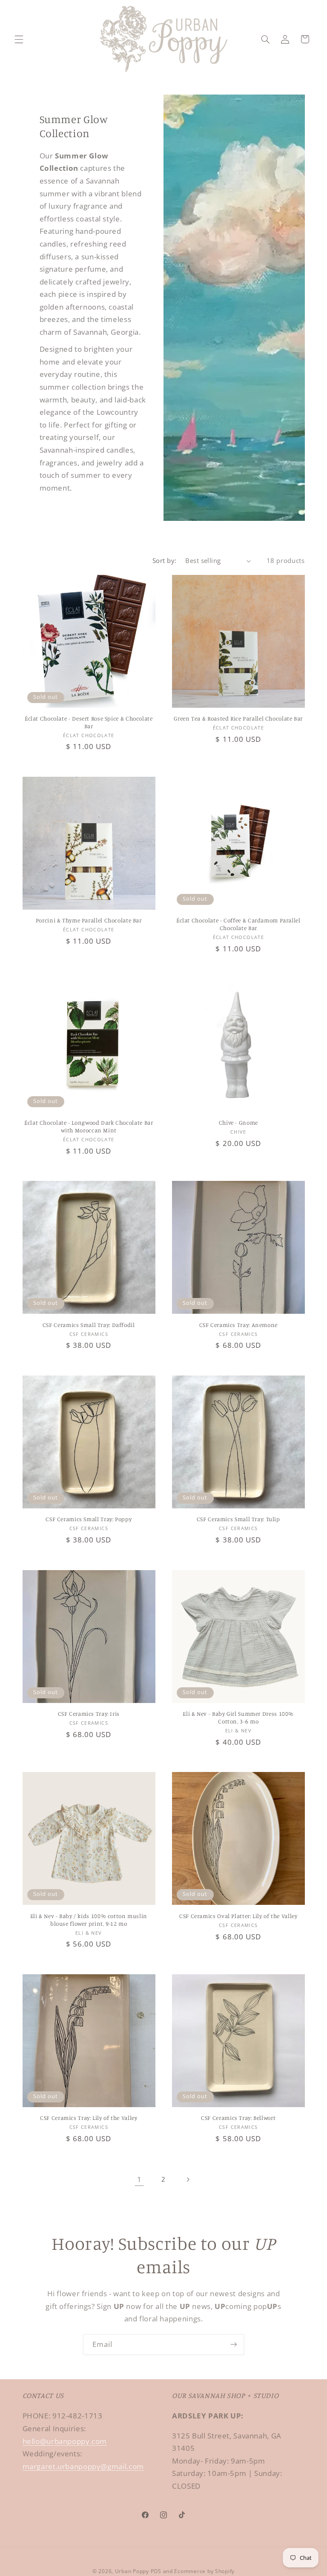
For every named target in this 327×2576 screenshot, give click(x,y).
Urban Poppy (132, 2571)
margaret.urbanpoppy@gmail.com (83, 2466)
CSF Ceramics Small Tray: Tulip (238, 1519)
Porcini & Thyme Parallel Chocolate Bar (89, 920)
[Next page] (188, 2180)
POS (156, 2571)
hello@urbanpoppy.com (65, 2441)
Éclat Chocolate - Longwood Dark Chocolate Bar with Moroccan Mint (89, 1126)
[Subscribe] (234, 2345)
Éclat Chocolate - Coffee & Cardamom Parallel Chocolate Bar (238, 924)
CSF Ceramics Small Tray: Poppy (89, 1519)
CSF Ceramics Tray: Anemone (238, 1325)
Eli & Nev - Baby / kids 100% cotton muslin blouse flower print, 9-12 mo (89, 1920)
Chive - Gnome (238, 1123)
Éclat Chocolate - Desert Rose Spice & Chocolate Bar (89, 722)
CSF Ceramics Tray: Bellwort (238, 2118)
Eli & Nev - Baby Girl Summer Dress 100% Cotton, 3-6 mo (238, 1717)
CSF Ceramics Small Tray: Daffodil (89, 1325)
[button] (19, 39)
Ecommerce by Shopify (204, 2571)
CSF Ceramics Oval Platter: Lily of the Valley (238, 1916)
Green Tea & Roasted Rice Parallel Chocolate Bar (238, 718)
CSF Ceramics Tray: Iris (89, 1714)
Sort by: (164, 560)
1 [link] (139, 2179)
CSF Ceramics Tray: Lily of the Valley (89, 2118)
